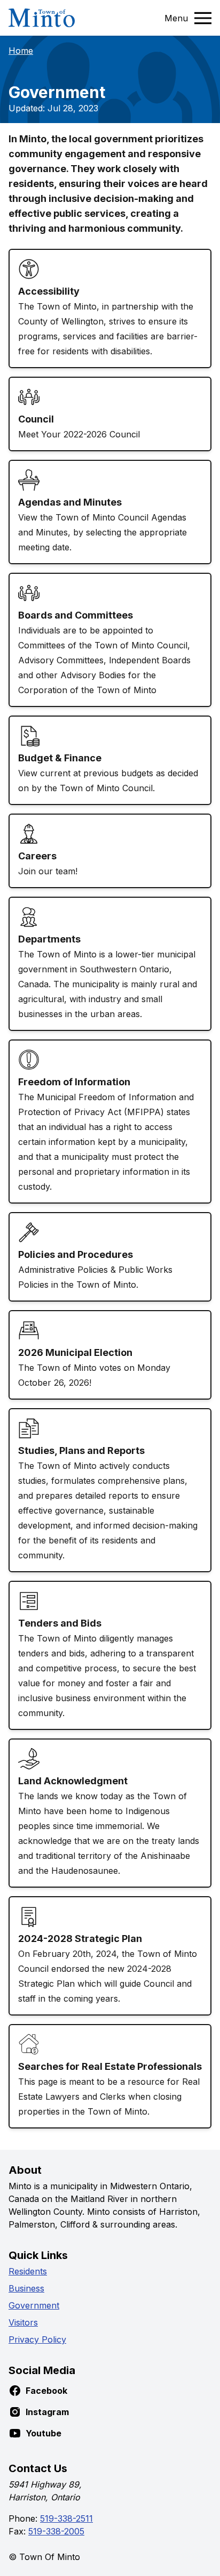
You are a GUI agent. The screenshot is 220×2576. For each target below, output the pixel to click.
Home (21, 51)
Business (26, 2288)
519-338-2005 (56, 2531)
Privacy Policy (37, 2339)
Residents (28, 2271)
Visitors (23, 2322)
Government (34, 2305)
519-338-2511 (66, 2518)
